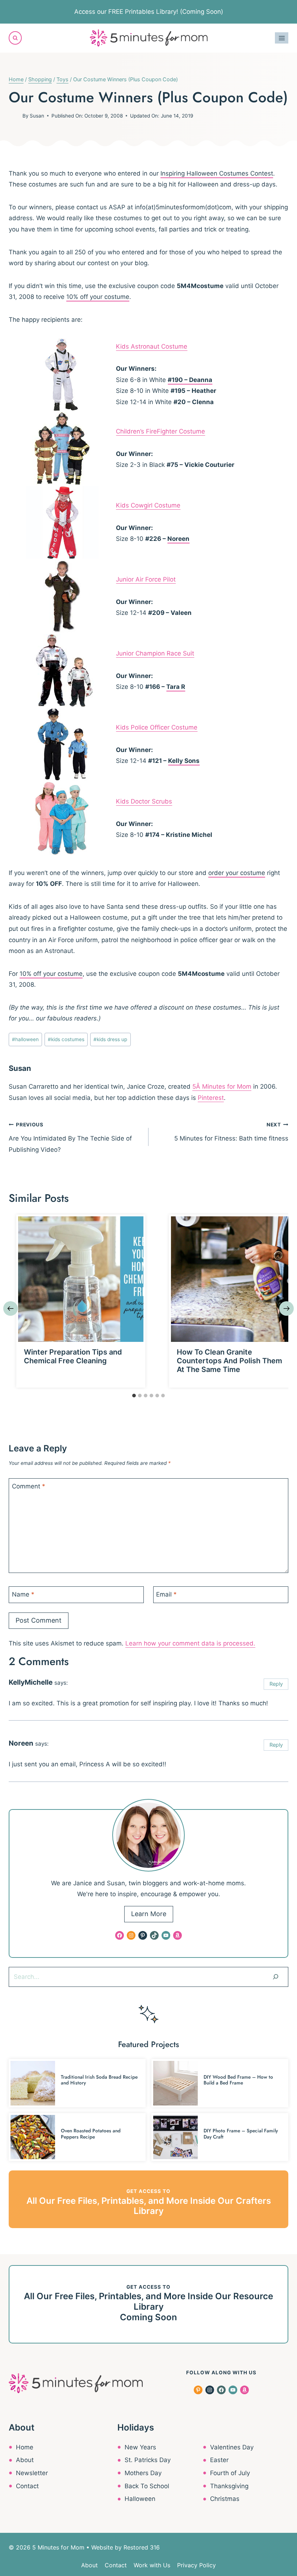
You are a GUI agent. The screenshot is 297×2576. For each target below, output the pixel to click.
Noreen (178, 539)
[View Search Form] (15, 38)
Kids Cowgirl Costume (148, 505)
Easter (219, 2460)
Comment (29, 1486)
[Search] (276, 1977)
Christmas (225, 2499)
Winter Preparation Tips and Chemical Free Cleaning (73, 1356)
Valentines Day (232, 2447)
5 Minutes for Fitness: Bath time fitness (231, 1132)
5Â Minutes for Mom (222, 1086)
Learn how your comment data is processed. (190, 1643)
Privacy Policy (196, 2565)
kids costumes (66, 1039)
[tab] (134, 1396)
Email (166, 1594)
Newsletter (32, 2473)
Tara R (176, 687)
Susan (37, 116)
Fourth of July (230, 2473)
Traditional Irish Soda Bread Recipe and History (99, 2080)
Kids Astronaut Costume (152, 346)
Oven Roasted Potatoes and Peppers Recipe (91, 2134)
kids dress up (110, 1039)
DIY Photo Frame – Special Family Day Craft (241, 2134)
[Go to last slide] (11, 1308)
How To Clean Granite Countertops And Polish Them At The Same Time (229, 1361)
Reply (276, 1684)
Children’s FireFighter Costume (160, 431)
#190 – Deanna (190, 380)
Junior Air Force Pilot (146, 579)
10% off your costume (98, 297)
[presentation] (81, 1279)
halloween (25, 1039)
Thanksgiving (229, 2486)
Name (23, 1594)
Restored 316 (142, 2547)
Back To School (147, 2486)
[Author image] (14, 116)
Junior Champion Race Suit (155, 653)
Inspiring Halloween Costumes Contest (217, 173)
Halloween (140, 2499)
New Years (140, 2447)
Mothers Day (143, 2473)
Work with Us (152, 2565)
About (25, 2460)
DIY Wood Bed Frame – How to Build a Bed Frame (238, 2080)
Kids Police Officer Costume (157, 727)
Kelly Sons (184, 761)
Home (25, 2447)
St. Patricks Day (148, 2460)
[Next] (286, 1308)
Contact (27, 2486)
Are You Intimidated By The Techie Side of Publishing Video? (70, 1137)
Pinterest (211, 1098)
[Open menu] (282, 38)
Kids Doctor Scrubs (144, 801)
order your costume (237, 873)
